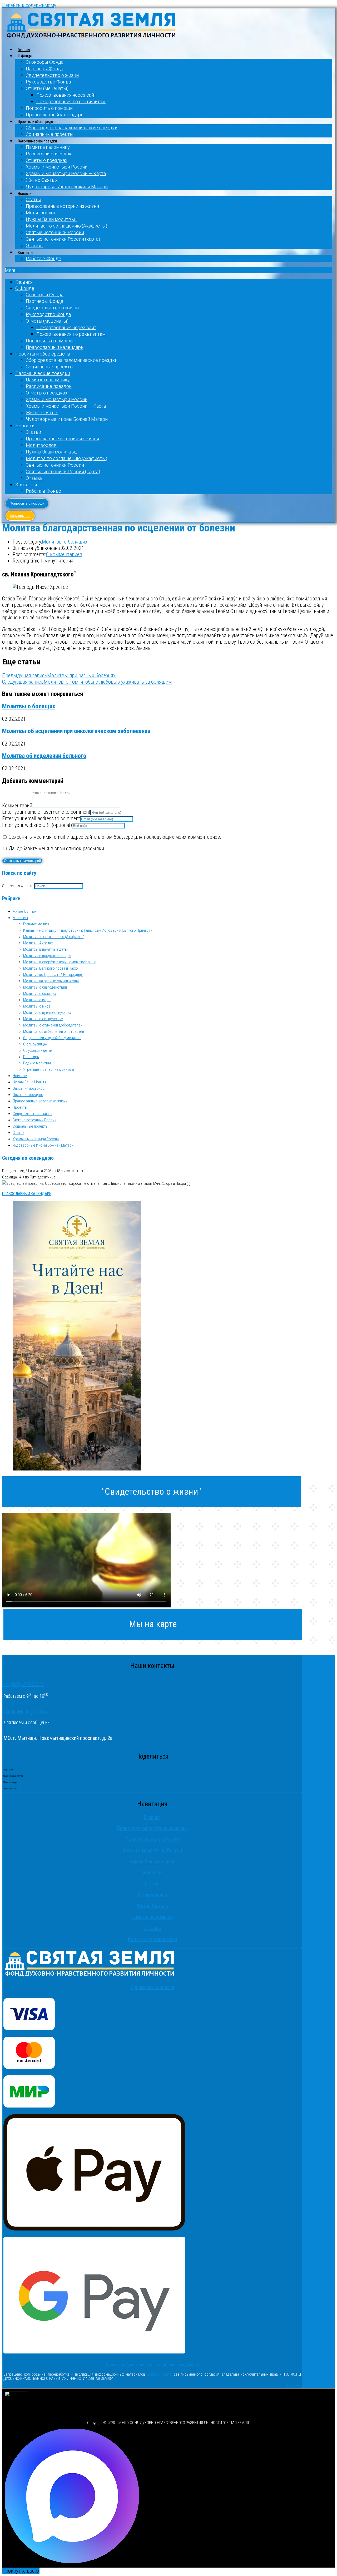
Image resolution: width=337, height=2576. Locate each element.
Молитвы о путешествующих (47, 1013)
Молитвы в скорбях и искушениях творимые (60, 962)
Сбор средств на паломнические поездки (72, 128)
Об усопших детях (38, 1050)
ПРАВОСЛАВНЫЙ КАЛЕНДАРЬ (27, 1194)
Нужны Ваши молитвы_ (51, 219)
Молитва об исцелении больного (44, 756)
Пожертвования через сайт (66, 95)
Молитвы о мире (37, 1006)
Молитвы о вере (37, 1000)
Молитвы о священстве (43, 1019)
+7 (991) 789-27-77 (24, 1684)
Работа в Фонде (43, 258)
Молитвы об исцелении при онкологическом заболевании (76, 731)
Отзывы (35, 246)
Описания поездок (28, 1095)
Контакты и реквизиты (152, 1939)
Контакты (26, 253)
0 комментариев (64, 554)
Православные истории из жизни (62, 206)
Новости (25, 194)
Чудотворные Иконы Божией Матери (67, 187)
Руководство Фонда (48, 82)
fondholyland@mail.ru (25, 1712)
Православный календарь (55, 115)
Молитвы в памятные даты (45, 949)
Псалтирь (31, 1057)
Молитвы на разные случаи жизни (51, 981)
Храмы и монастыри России (57, 167)
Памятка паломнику (48, 147)
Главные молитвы (38, 924)
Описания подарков (29, 1088)
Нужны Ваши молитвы (152, 1862)
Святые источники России (55, 232)
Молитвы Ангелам (38, 943)
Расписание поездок (49, 154)
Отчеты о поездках (47, 160)
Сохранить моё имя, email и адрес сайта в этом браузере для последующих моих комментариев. (115, 837)
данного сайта (160, 2374)
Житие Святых (42, 180)
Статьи (33, 199)
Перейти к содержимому (29, 5)
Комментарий (17, 806)
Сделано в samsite (293, 2386)
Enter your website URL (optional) (37, 825)
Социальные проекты (49, 134)
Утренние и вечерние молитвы (49, 1069)
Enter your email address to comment (41, 818)
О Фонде (25, 56)
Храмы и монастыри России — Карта (66, 173)
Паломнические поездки (37, 141)
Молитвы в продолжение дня (47, 956)
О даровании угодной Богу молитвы (52, 1038)
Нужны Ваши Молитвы (31, 1082)
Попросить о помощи (49, 108)
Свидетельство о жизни (52, 75)
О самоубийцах (35, 1044)
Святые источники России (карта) (63, 239)
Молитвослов (41, 213)
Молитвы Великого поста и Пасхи (51, 968)
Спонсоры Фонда (45, 62)
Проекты (20, 1107)
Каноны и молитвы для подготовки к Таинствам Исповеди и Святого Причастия (89, 930)
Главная (24, 50)
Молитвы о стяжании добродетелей (53, 1025)
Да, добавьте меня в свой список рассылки (56, 848)
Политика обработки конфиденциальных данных (152, 2365)
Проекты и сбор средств (152, 1839)
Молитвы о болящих (65, 542)
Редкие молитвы (37, 1063)
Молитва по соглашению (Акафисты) (66, 226)
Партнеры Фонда (44, 69)
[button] (168, 270)
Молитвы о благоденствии (45, 987)
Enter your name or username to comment (46, 812)
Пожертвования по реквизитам (71, 102)
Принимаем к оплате (152, 1987)
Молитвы (20, 918)
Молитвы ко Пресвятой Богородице (53, 975)
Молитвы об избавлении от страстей (54, 1032)
